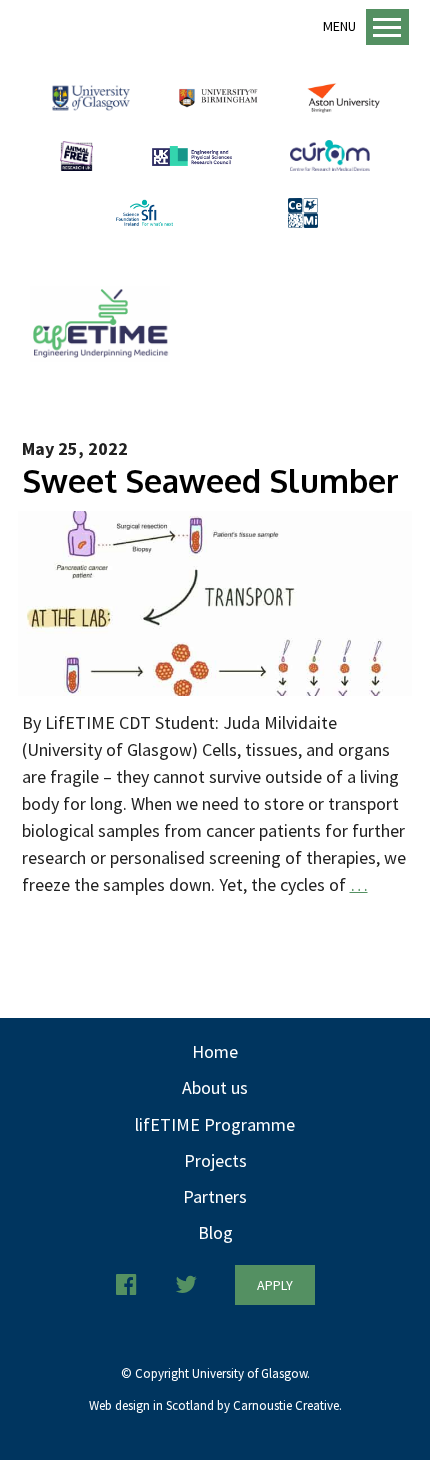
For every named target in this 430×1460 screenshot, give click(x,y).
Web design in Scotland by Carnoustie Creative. (215, 1405)
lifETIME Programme (215, 1124)
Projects (215, 1160)
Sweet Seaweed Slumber (210, 480)
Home (215, 1051)
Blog (215, 1232)
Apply (275, 1285)
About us (215, 1087)
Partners (215, 1196)
